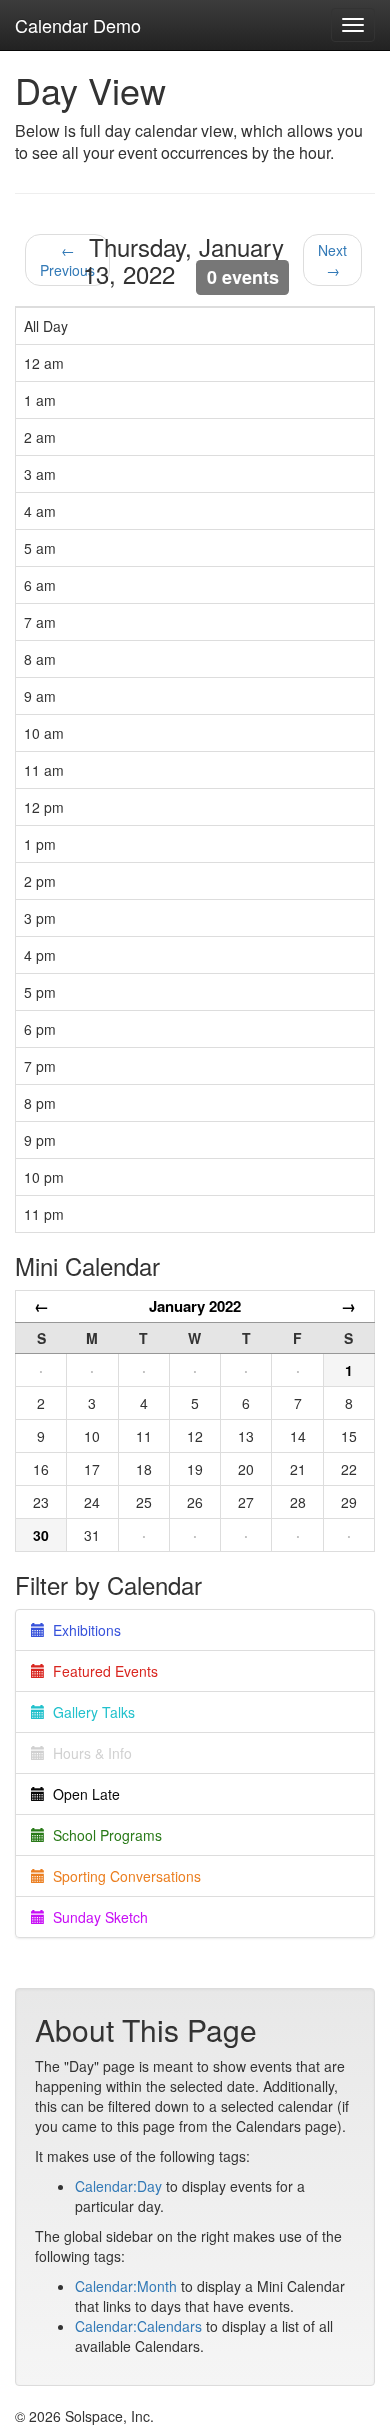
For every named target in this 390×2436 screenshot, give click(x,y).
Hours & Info (88, 1753)
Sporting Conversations (123, 1876)
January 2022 (195, 1306)
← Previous (67, 260)
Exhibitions (83, 1630)
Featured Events (101, 1671)
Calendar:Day (118, 2186)
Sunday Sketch (96, 1917)
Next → (332, 260)
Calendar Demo (78, 25)
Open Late (82, 1794)
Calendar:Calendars (138, 2326)
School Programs (103, 1835)
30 (41, 1535)
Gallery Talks (90, 1712)
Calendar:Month (126, 2286)
